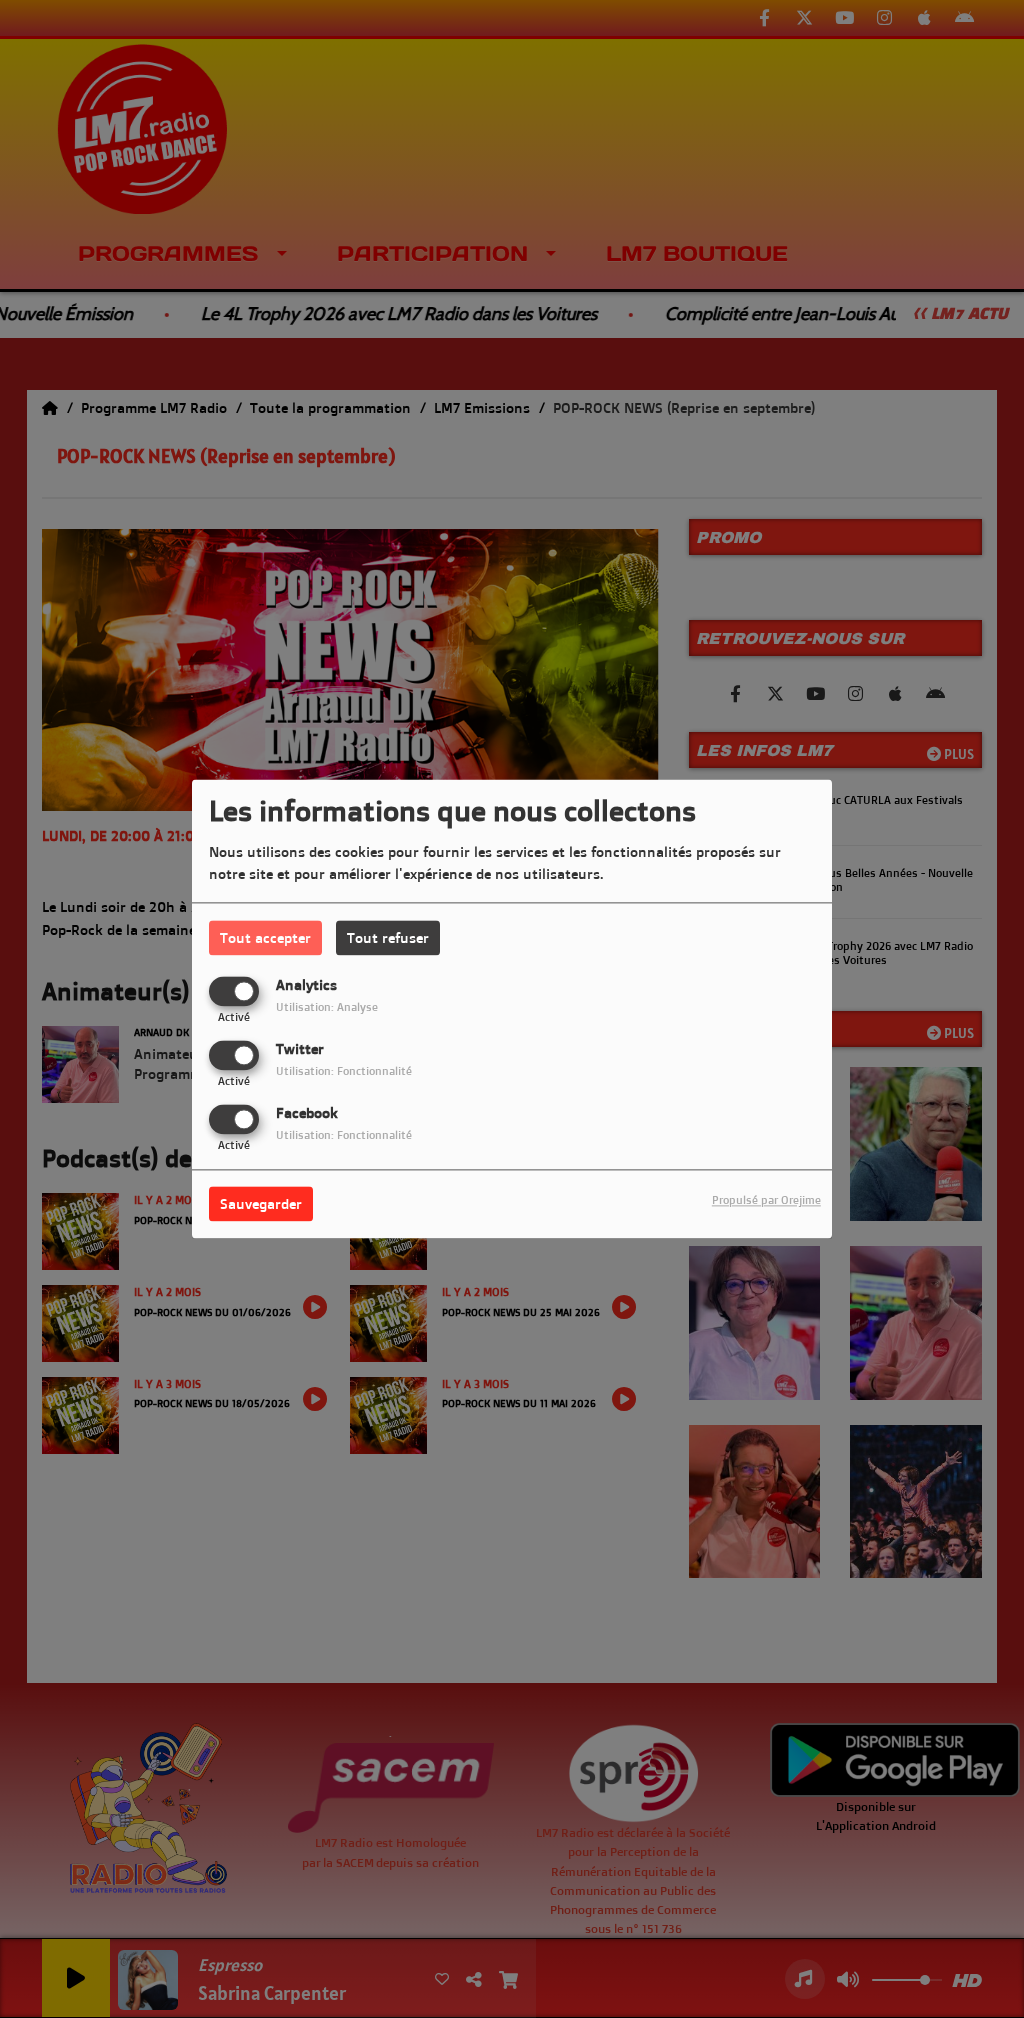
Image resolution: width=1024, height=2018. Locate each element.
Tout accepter (265, 937)
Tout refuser (388, 937)
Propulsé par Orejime (766, 1201)
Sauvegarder (261, 1204)
